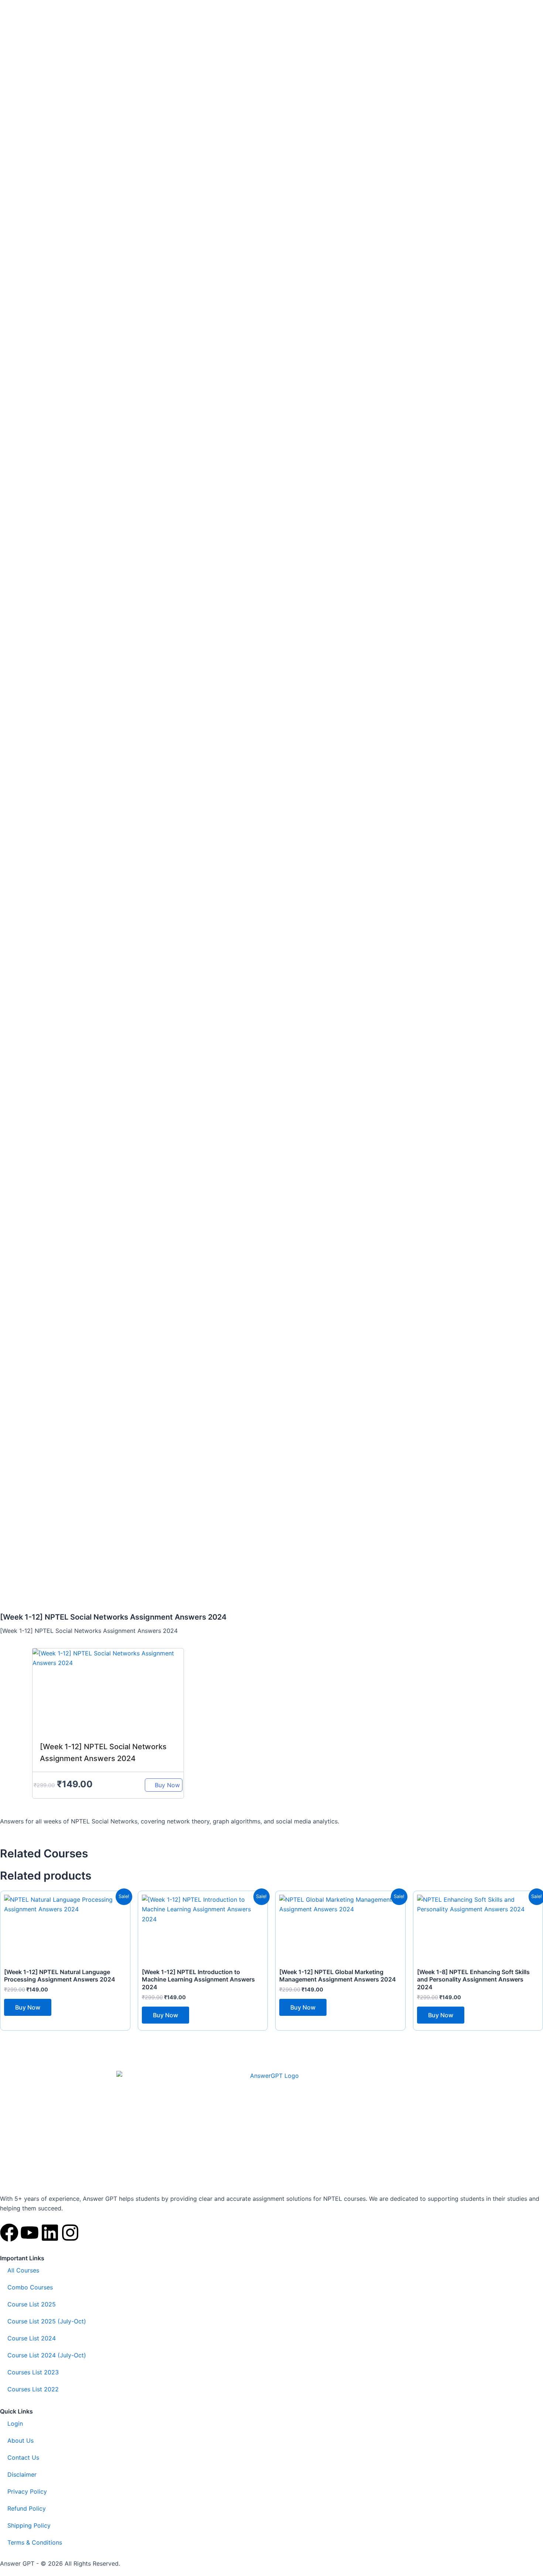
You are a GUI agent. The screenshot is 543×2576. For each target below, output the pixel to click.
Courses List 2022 (33, 2389)
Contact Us (23, 2457)
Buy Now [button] (28, 2007)
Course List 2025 (32, 2304)
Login (15, 2423)
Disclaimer (22, 2474)
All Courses (23, 2270)
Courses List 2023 (33, 2372)
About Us (21, 2440)
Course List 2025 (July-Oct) (47, 2321)
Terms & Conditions (35, 2542)
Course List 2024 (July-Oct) (47, 2355)
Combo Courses (30, 2287)
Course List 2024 (32, 2338)
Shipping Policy (29, 2525)
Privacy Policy (27, 2491)
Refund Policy (27, 2508)
